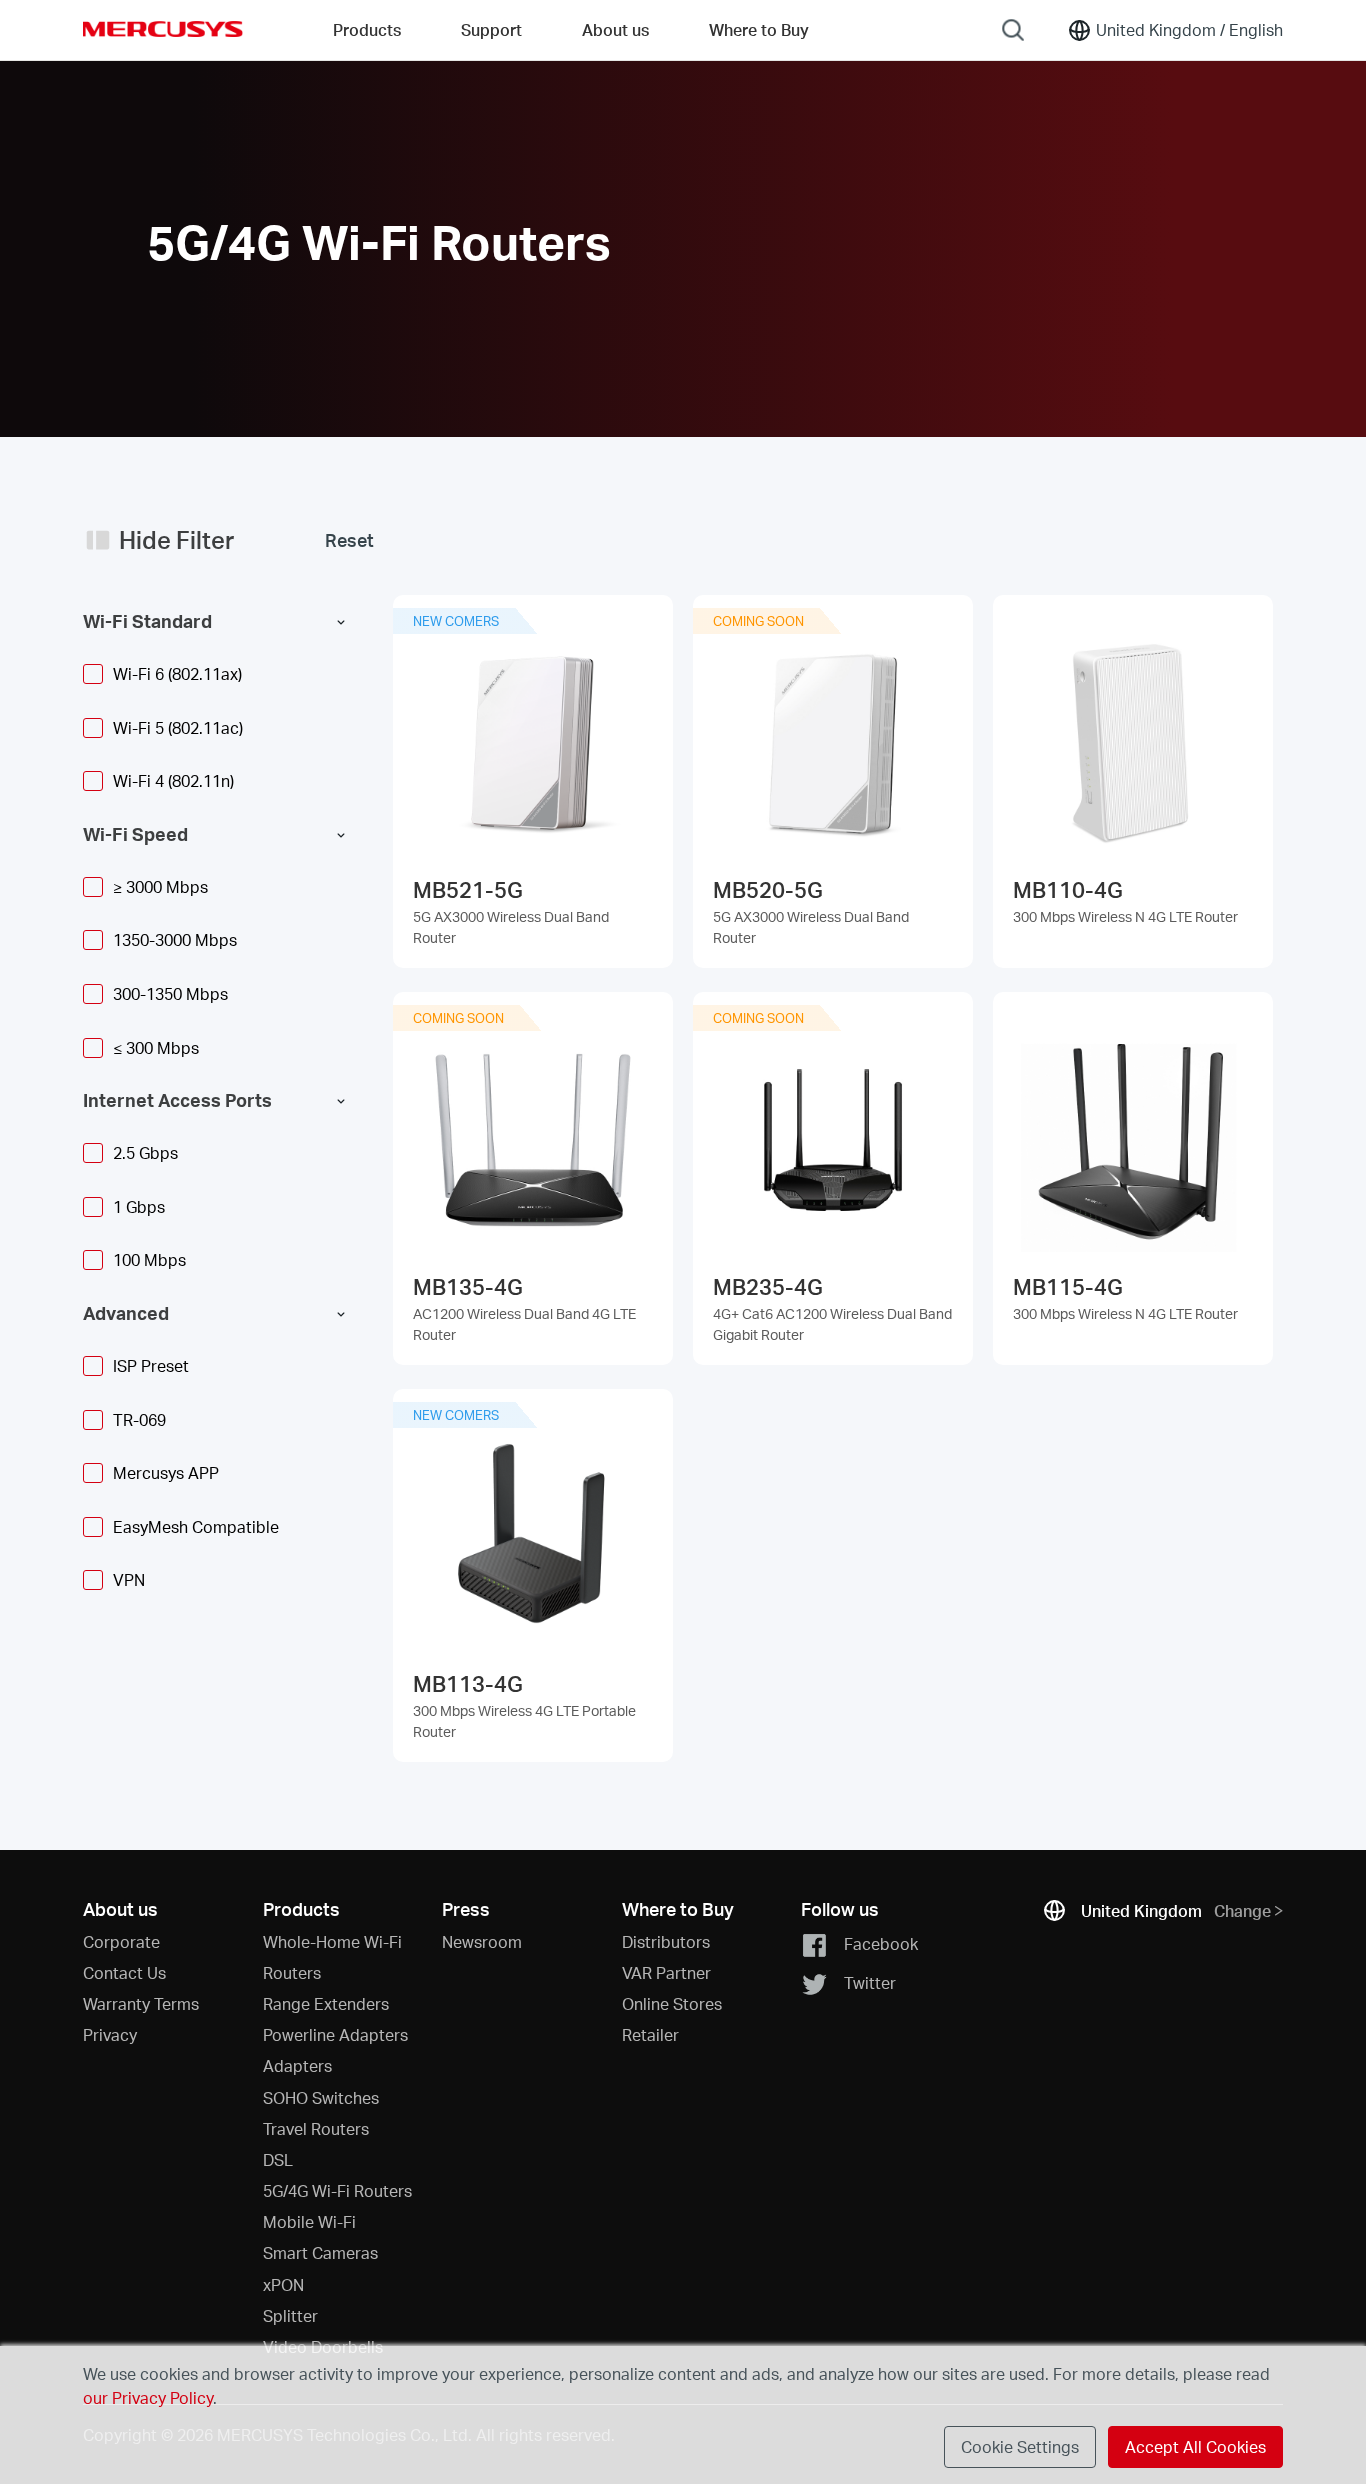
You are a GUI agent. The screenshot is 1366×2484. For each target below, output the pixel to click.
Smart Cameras (320, 2252)
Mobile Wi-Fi (309, 2221)
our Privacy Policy (148, 2397)
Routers (292, 1972)
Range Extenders (326, 2003)
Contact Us (124, 1972)
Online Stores (672, 2003)
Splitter (290, 2315)
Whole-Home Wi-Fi (332, 1941)
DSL (278, 2159)
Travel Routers (316, 2128)
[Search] (1013, 30)
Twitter (870, 1982)
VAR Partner (666, 1972)
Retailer (650, 2034)
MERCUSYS (163, 29)
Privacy (110, 2034)
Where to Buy (759, 29)
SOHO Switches (321, 2097)
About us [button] (615, 29)
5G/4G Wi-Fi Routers (337, 2190)
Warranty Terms (141, 2003)
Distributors (666, 1941)
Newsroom (482, 1941)
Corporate (121, 1941)
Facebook (881, 1942)
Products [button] (367, 29)
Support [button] (491, 29)
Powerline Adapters (335, 2034)
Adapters (297, 2065)
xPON (283, 2284)
